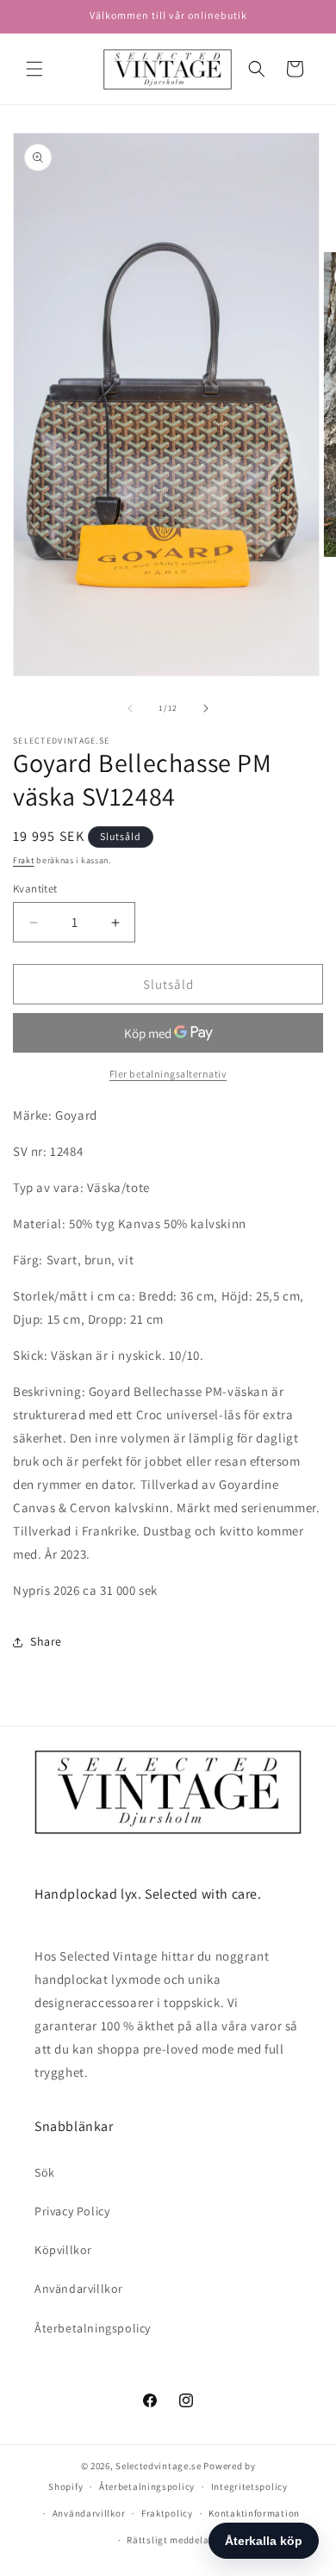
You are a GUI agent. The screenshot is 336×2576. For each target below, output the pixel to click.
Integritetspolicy (249, 2486)
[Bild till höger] (206, 708)
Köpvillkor (63, 2250)
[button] (34, 69)
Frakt (24, 860)
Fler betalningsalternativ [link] (168, 1074)
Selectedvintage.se (159, 2466)
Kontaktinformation (254, 2513)
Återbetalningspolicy (93, 2328)
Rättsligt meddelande (176, 2540)
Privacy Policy (72, 2211)
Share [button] (46, 1641)
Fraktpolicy (167, 2513)
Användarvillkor (79, 2289)
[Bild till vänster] (130, 708)
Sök (45, 2172)
